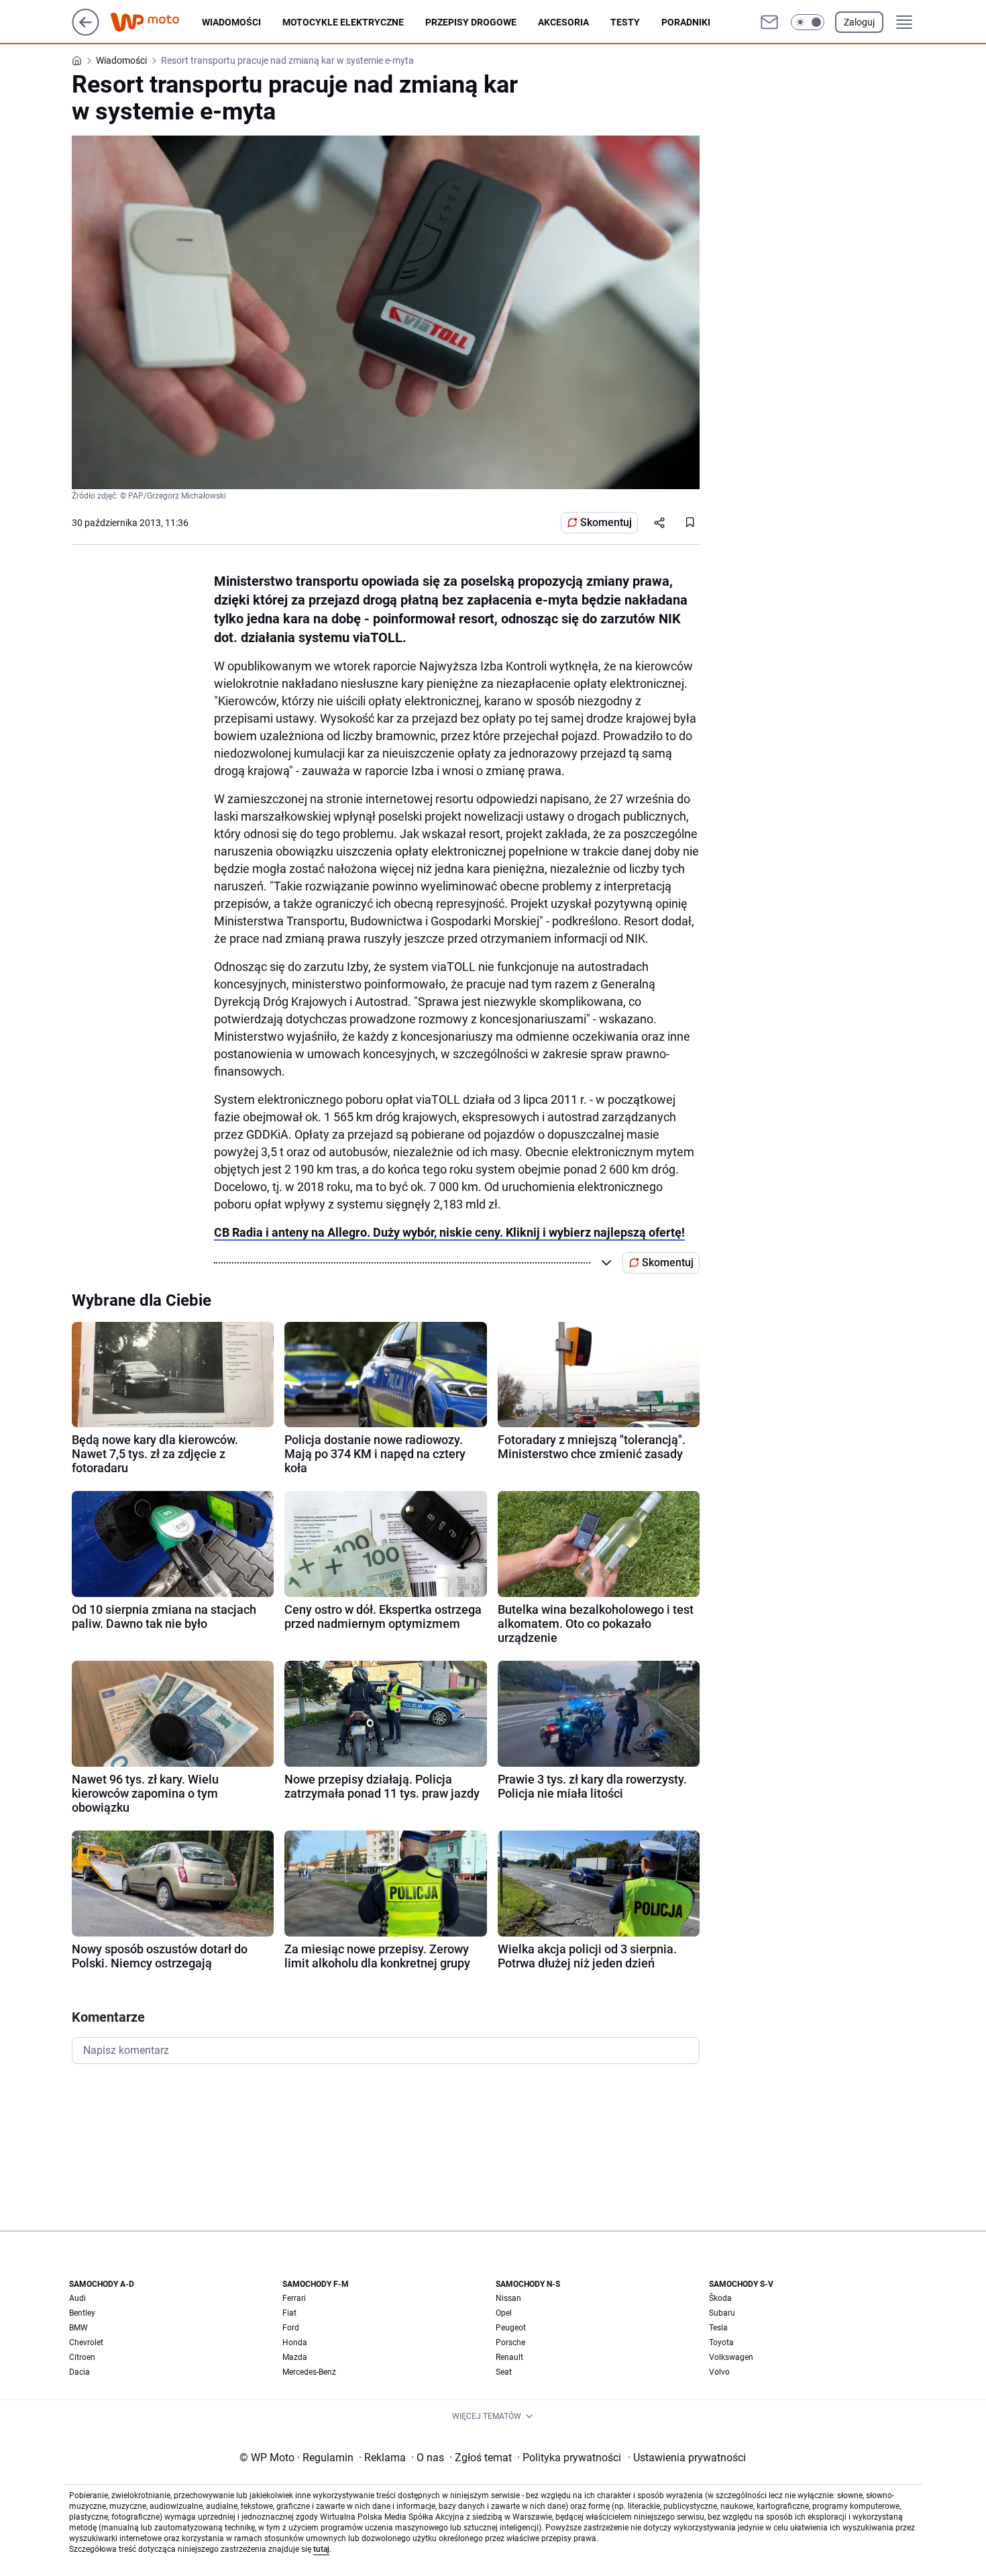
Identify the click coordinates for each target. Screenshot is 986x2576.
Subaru (722, 2313)
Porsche (510, 2342)
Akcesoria (563, 22)
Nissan (508, 2298)
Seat (504, 2372)
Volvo (719, 2372)
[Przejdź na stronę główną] (86, 32)
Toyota (721, 2342)
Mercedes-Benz (309, 2372)
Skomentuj (606, 522)
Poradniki (686, 22)
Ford (291, 2328)
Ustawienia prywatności (687, 2458)
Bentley (82, 2313)
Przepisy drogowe (471, 22)
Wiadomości (231, 22)
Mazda (295, 2357)
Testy (625, 22)
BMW (78, 2328)
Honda (295, 2342)
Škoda (720, 2298)
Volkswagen (731, 2357)
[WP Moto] (156, 22)
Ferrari (294, 2298)
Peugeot (511, 2328)
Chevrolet (86, 2342)
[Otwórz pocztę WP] (769, 22)
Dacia (79, 2372)
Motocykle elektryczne (343, 22)
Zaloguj (859, 22)
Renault (509, 2357)
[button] (808, 22)
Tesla (718, 2328)
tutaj (321, 2549)
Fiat (289, 2313)
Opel (504, 2313)
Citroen (82, 2357)
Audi (77, 2298)
